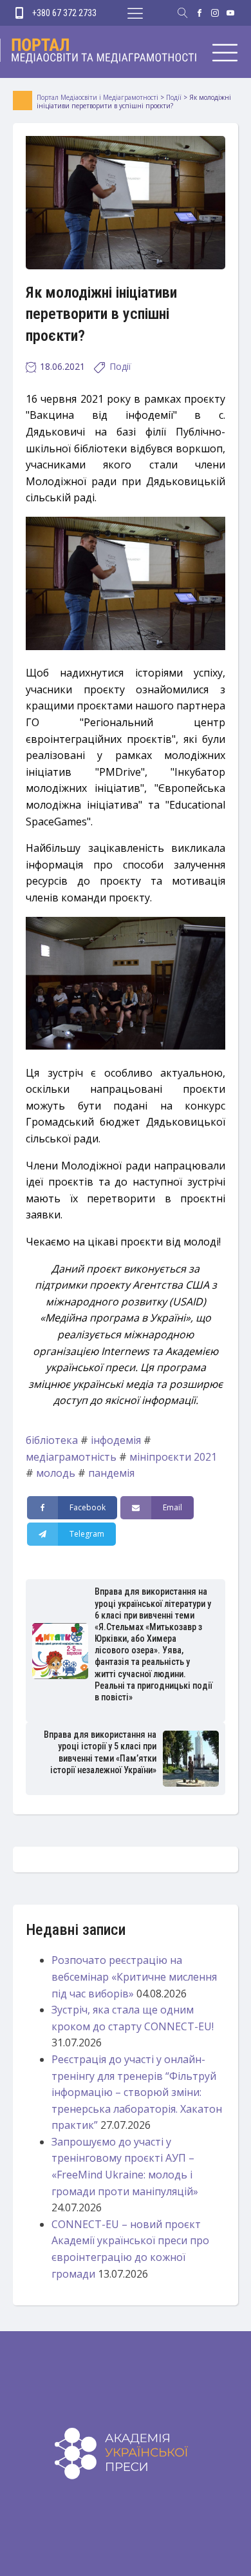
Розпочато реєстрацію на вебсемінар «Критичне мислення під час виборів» (134, 1976)
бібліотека (52, 1440)
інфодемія (116, 1440)
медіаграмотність (71, 1457)
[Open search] (183, 13)
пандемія (111, 1473)
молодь (56, 1473)
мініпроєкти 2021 (173, 1457)
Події (120, 366)
